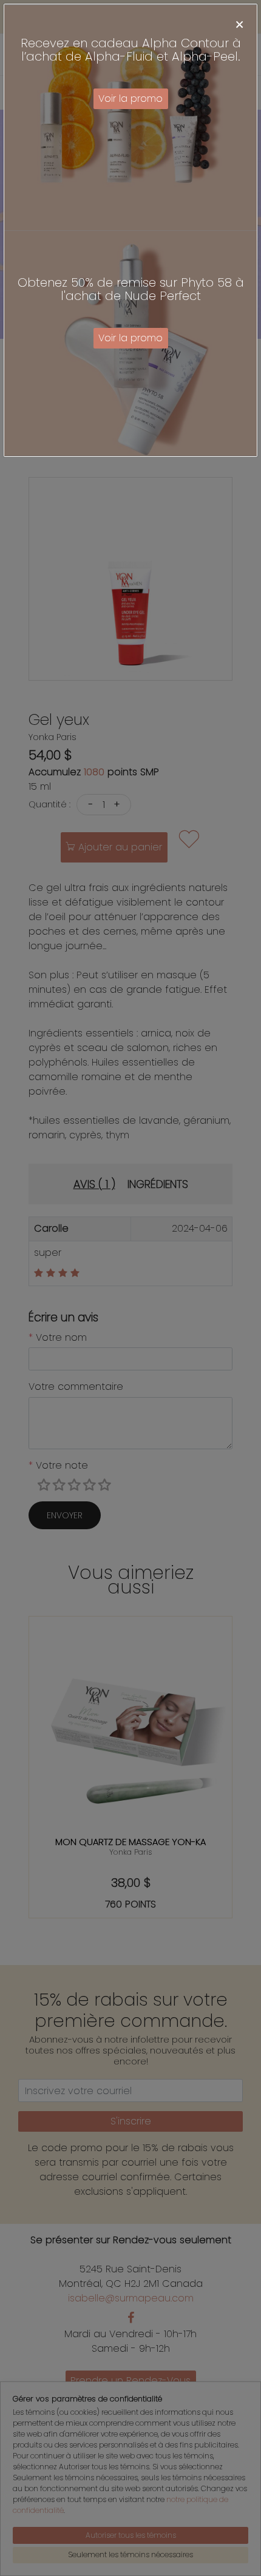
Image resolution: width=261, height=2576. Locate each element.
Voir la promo (130, 98)
